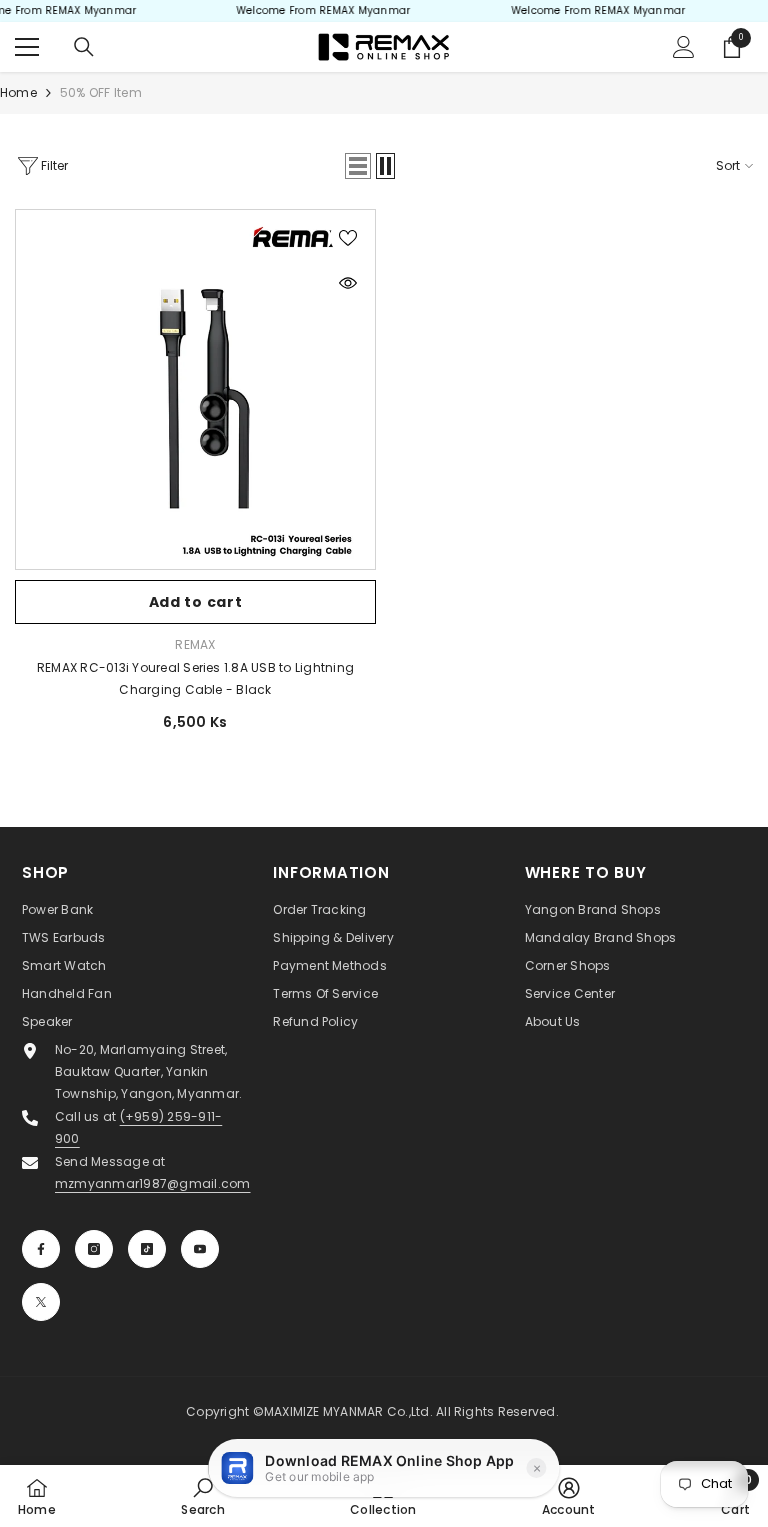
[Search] (84, 47)
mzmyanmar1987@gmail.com (153, 1183)
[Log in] (684, 47)
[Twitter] (41, 1302)
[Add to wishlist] (348, 237)
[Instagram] (94, 1249)
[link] (202, 1496)
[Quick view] (348, 283)
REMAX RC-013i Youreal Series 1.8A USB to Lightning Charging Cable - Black (195, 678)
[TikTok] (147, 1249)
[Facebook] (41, 1249)
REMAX (195, 644)
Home (18, 92)
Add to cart (196, 602)
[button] (358, 166)
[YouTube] (200, 1249)
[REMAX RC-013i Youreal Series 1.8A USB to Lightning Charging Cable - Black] (195, 389)
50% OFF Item (101, 92)
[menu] (27, 47)
